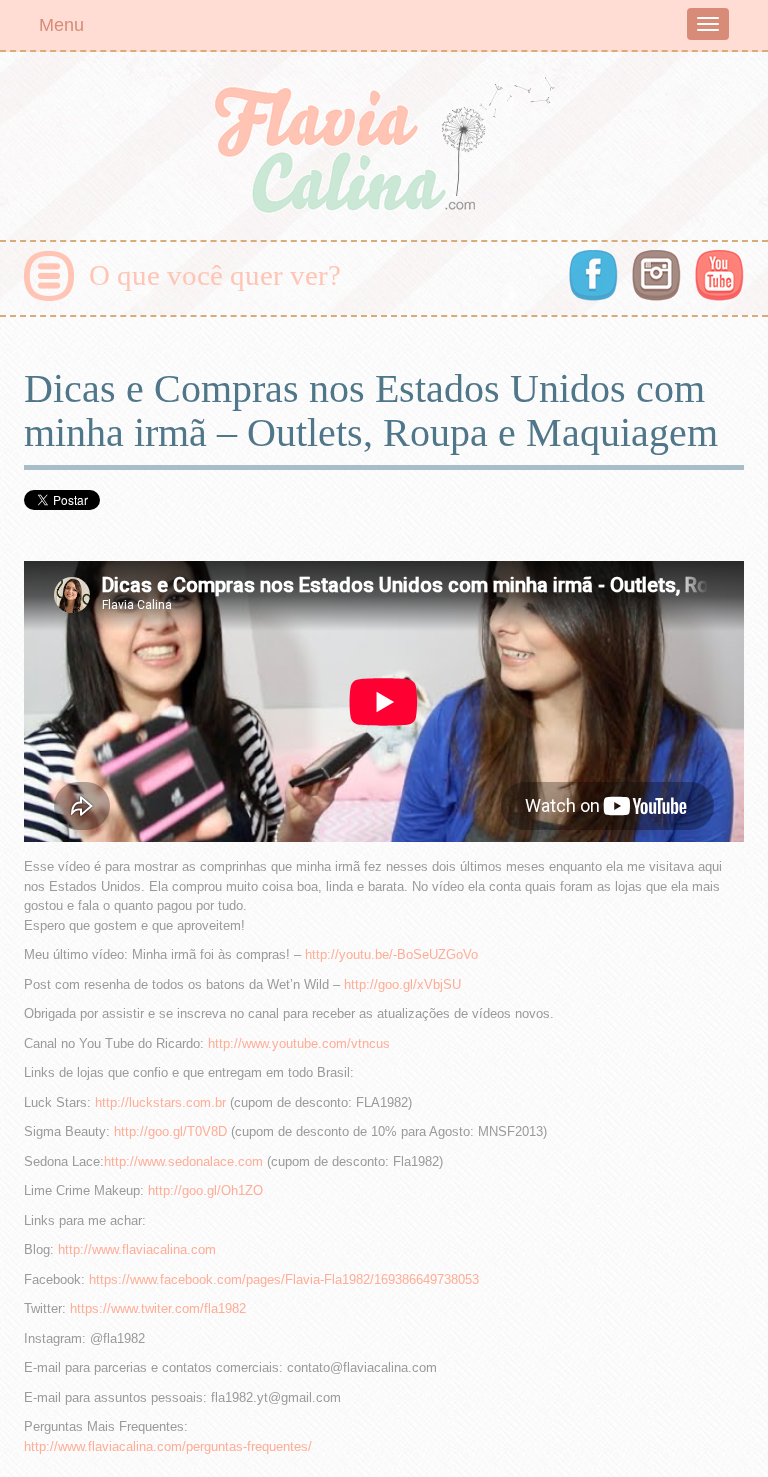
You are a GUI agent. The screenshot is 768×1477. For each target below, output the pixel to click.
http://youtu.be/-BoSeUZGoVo (391, 954)
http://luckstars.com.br (160, 1102)
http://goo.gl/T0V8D (170, 1131)
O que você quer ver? (215, 275)
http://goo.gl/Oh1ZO (205, 1190)
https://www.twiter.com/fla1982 (158, 1308)
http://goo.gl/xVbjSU (402, 984)
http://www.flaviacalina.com (137, 1249)
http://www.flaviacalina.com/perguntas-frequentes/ (168, 1446)
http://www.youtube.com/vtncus (299, 1043)
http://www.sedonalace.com (183, 1161)
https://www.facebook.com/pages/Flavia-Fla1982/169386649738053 (284, 1279)
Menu (61, 25)
